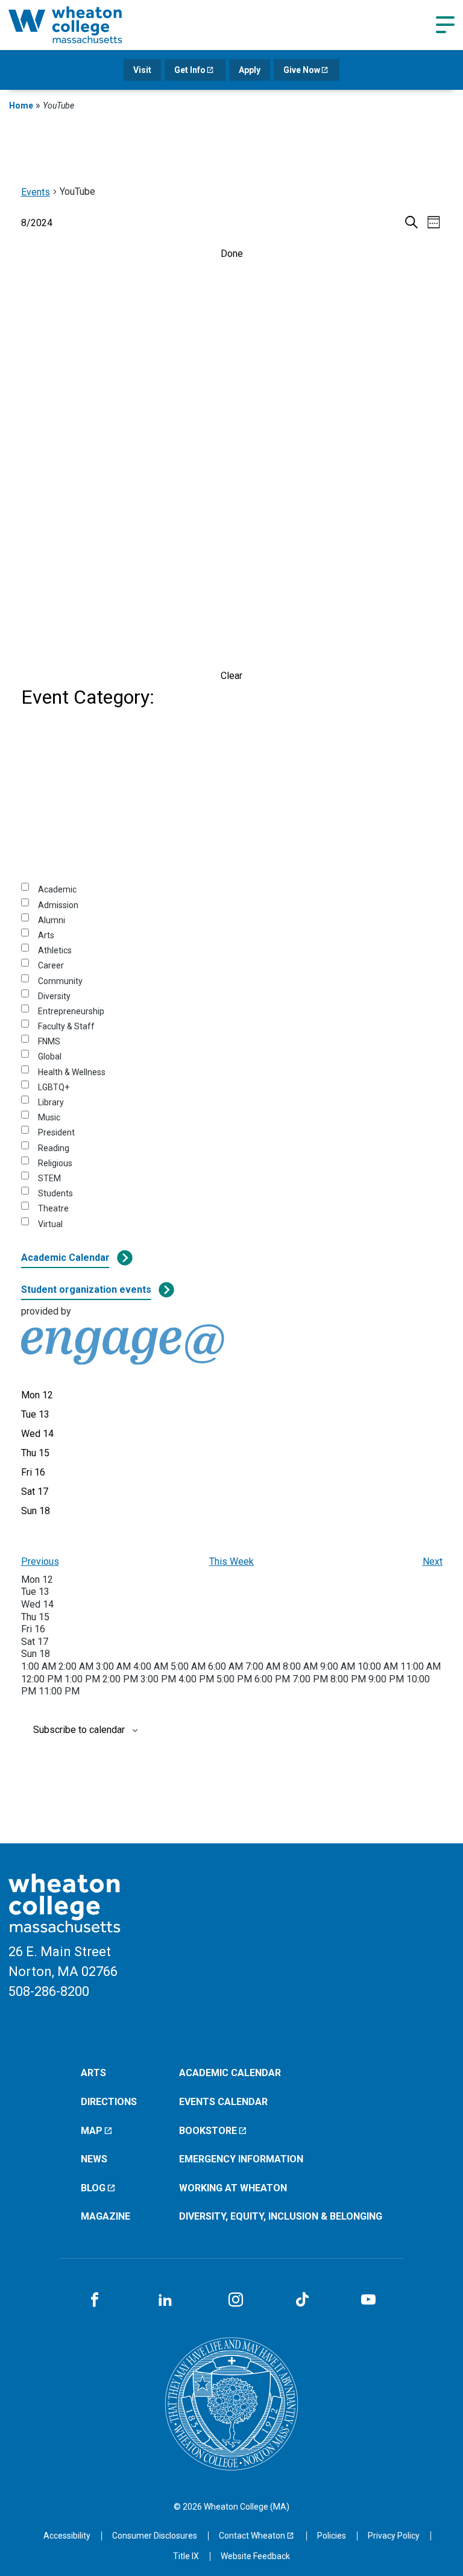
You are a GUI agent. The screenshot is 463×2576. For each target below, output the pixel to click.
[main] (231, 978)
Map (92, 2131)
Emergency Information (241, 2159)
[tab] (37, 1395)
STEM (49, 1178)
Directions (109, 2102)
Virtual (50, 1224)
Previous (40, 1561)
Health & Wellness (72, 1072)
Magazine (106, 2216)
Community (60, 981)
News (94, 2159)
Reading (54, 1148)
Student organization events (86, 1290)
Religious (55, 1163)
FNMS (49, 1041)
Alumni (52, 920)
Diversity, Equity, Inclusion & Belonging (281, 2216)
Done (232, 254)
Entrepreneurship (71, 1011)
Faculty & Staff (66, 1026)
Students (55, 1193)
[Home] (81, 25)
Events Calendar (223, 2102)
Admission (58, 905)
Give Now (302, 70)
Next (433, 1561)
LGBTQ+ (54, 1087)
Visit (142, 70)
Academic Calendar (65, 1258)
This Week (231, 1561)
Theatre (53, 1208)
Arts (46, 935)
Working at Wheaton (233, 2188)
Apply (250, 70)
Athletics (55, 950)
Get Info (190, 70)
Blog (93, 2188)
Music (49, 1117)
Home (21, 106)
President (56, 1132)
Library (51, 1102)
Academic (57, 889)
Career (51, 965)
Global (50, 1056)
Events (36, 192)
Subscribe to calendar (79, 1730)
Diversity (54, 996)
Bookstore (208, 2131)
